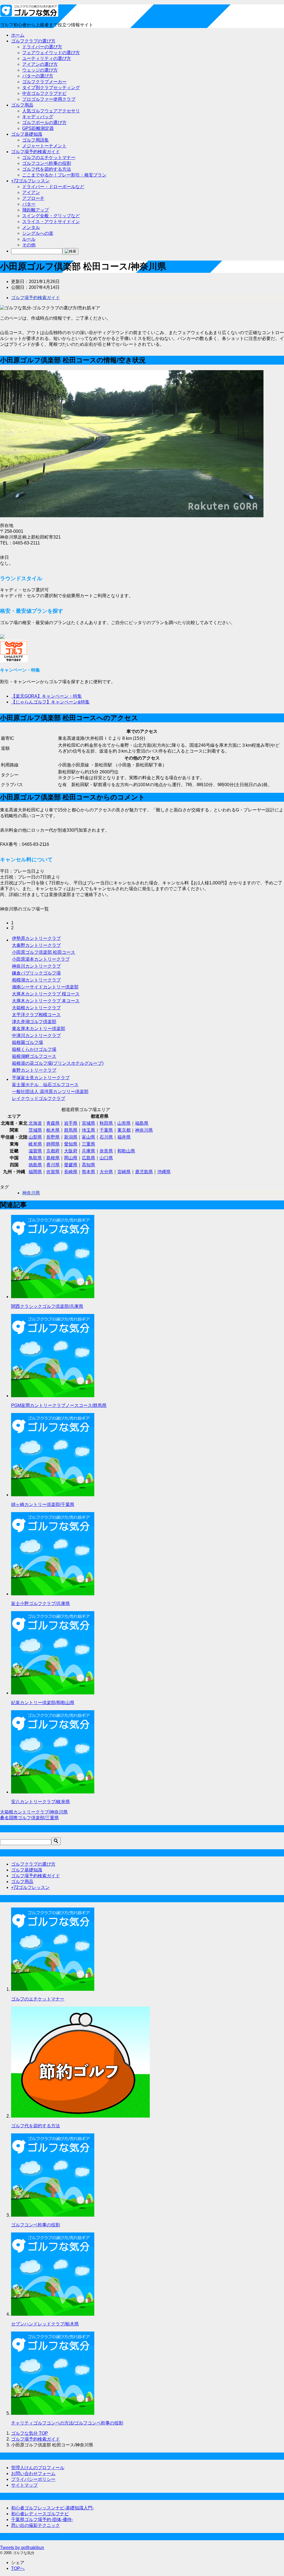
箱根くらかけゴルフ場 (34, 1049)
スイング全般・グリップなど (51, 216)
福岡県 (35, 1172)
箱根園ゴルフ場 (27, 1042)
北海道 (35, 1123)
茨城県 (35, 1130)
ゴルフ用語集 (35, 140)
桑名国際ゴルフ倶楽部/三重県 (29, 1818)
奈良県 (106, 1151)
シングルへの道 (38, 233)
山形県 (124, 1123)
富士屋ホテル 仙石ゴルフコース (45, 1085)
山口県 (106, 1158)
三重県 (88, 1144)
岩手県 (71, 1123)
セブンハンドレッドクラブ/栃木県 (45, 2324)
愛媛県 (71, 1165)
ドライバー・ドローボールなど (53, 187)
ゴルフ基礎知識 (27, 134)
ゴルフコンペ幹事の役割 (47, 163)
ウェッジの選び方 (40, 70)
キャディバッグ (38, 117)
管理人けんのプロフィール (38, 2468)
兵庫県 (88, 1151)
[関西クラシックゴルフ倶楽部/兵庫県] (53, 1297)
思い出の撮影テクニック (35, 2525)
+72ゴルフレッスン (30, 181)
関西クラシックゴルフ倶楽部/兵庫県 (47, 1306)
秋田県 (106, 1123)
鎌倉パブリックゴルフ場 (36, 973)
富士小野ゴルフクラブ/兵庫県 (40, 1604)
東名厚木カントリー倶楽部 (39, 1029)
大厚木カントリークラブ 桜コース (46, 994)
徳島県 (35, 1165)
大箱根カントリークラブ (36, 1008)
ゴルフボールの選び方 (44, 123)
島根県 (53, 1158)
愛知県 (71, 1144)
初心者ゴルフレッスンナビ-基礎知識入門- (52, 2508)
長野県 (53, 1137)
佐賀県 (53, 1172)
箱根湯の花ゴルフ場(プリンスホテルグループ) (58, 1063)
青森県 (53, 1123)
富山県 (88, 1137)
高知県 (88, 1165)
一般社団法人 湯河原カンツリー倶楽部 (50, 1092)
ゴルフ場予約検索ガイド (35, 152)
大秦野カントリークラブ (36, 945)
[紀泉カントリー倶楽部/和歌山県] (53, 1693)
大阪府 (71, 1151)
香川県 (53, 1165)
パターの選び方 (38, 76)
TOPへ (18, 2568)
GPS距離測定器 (38, 128)
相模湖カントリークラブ (36, 980)
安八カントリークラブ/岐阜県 (40, 1802)
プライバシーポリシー (33, 2479)
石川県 (106, 1137)
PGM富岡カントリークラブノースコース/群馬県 (59, 1405)
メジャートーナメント (44, 146)
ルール (29, 239)
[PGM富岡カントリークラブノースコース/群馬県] (53, 1396)
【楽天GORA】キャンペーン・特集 (46, 696)
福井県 (124, 1137)
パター (29, 204)
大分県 (106, 1172)
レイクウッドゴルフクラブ (39, 1098)
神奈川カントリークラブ (36, 966)
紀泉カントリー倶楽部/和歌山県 (43, 1703)
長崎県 (71, 1172)
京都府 (53, 1151)
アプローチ (33, 198)
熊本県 (88, 1172)
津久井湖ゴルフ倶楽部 (34, 1022)
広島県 (88, 1158)
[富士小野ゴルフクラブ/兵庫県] (53, 1594)
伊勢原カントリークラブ (36, 938)
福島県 (142, 1123)
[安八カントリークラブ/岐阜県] (53, 1792)
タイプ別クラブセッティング (51, 88)
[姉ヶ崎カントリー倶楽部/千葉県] (53, 1495)
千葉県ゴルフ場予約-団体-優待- (42, 2520)
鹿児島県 (144, 1172)
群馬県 (71, 1130)
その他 (29, 245)
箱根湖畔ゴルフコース (34, 1056)
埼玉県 (88, 1130)
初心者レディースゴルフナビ (40, 2514)
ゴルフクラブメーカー (44, 82)
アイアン (31, 192)
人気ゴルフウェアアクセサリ (51, 111)
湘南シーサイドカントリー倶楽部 (45, 987)
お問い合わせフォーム (33, 2473)
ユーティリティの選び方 (47, 58)
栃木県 (53, 1130)
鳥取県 (35, 1158)
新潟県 (71, 1137)
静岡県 (53, 1144)
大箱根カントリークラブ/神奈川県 (34, 1812)
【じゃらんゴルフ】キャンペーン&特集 (50, 702)
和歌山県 (126, 1151)
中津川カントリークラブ (36, 1035)
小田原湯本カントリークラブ (41, 959)
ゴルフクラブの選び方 (33, 41)
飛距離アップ (35, 210)
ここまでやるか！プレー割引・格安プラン (64, 175)
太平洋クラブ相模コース (36, 1015)
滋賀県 (35, 1151)
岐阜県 (35, 1144)
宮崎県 (124, 1172)
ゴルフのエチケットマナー (49, 157)
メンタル (31, 227)
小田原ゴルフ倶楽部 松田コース (44, 952)
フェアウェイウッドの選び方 (51, 53)
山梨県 (35, 1137)
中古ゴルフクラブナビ (44, 93)
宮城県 (88, 1123)
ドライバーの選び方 (42, 47)
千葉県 (106, 1130)
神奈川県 (144, 1130)
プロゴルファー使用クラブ (49, 99)
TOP (30, 2433)
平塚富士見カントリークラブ (41, 1078)
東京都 (124, 1130)
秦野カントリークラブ (34, 1070)
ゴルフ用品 (22, 105)
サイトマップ (24, 2485)
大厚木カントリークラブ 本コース (46, 1001)
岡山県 (71, 1158)
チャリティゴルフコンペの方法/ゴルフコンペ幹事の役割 (67, 2423)
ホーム (18, 35)
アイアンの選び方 (40, 64)
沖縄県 (164, 1172)
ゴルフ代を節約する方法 (47, 169)
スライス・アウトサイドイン (51, 222)
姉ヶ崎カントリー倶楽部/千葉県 (43, 1504)
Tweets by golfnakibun (22, 2548)
